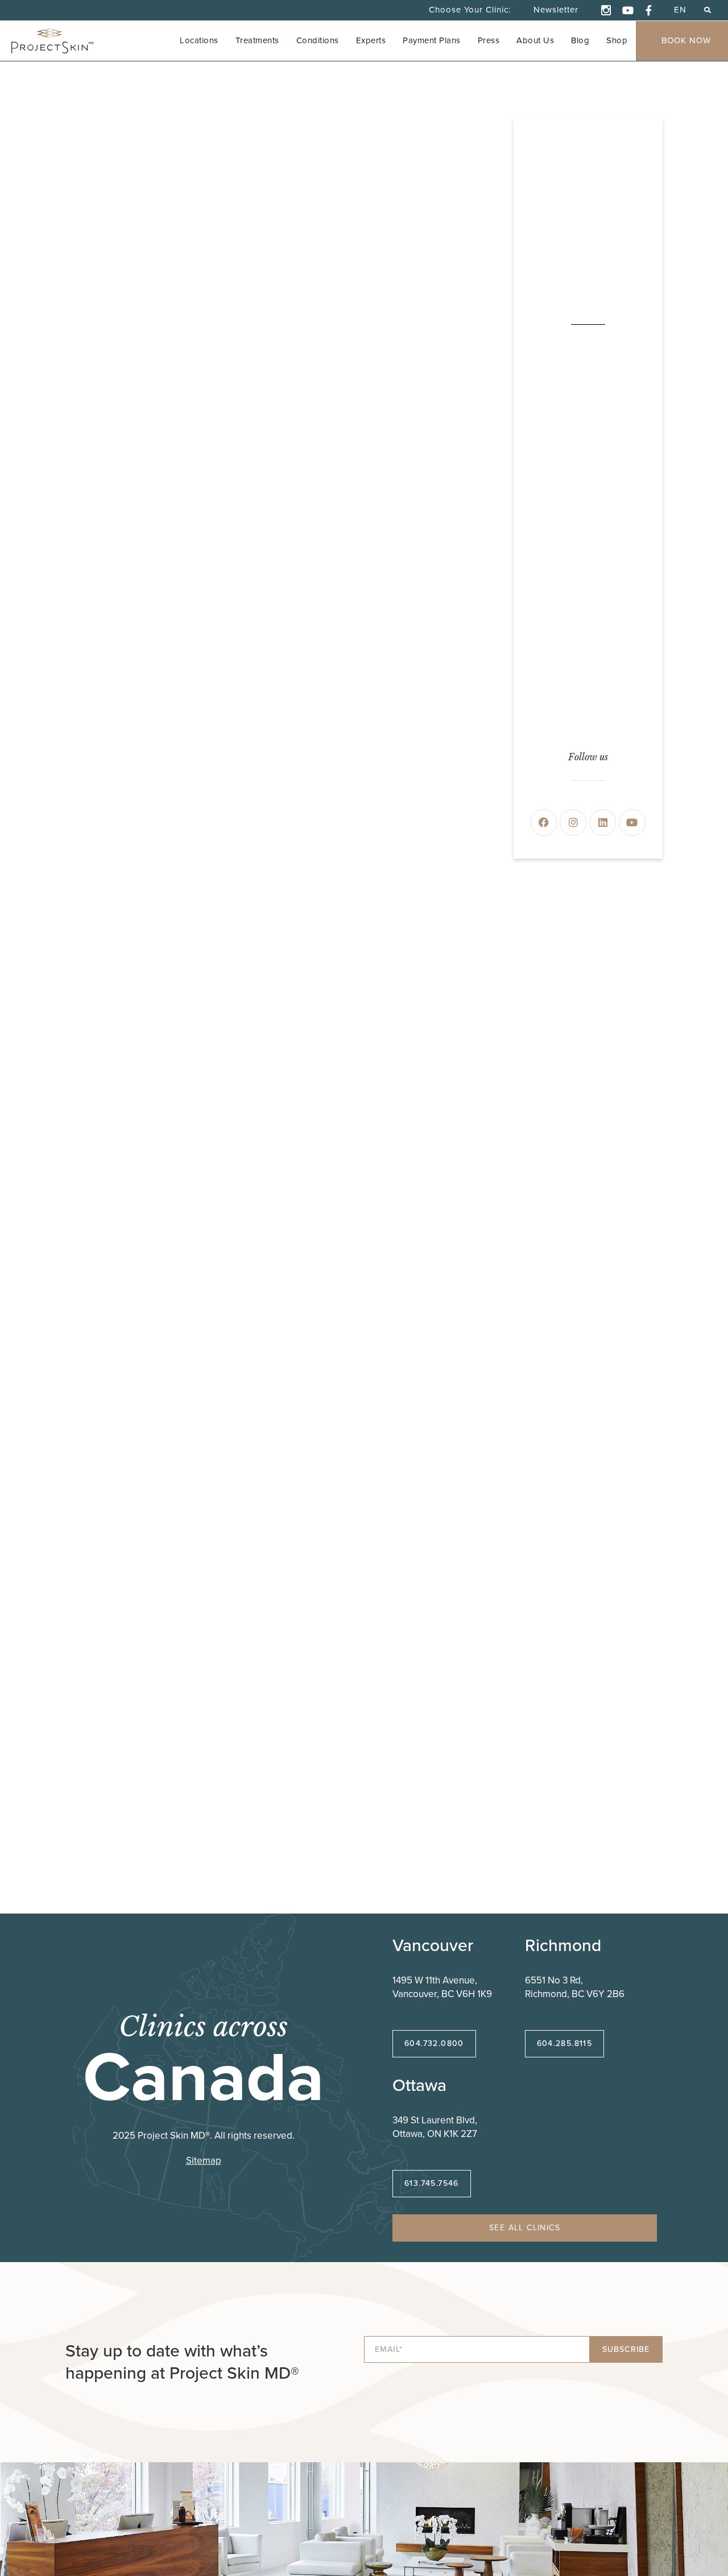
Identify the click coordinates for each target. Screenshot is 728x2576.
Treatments (257, 40)
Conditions (318, 40)
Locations (199, 40)
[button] (707, 10)
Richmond (563, 1945)
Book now (686, 40)
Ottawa (419, 2085)
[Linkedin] (603, 823)
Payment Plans (432, 40)
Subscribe (626, 2349)
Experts (371, 40)
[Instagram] (573, 823)
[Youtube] (632, 823)
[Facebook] (544, 823)
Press (489, 40)
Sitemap (204, 2161)
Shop (617, 40)
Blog (580, 40)
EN (680, 10)
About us (535, 40)
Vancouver (433, 1945)
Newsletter (556, 10)
